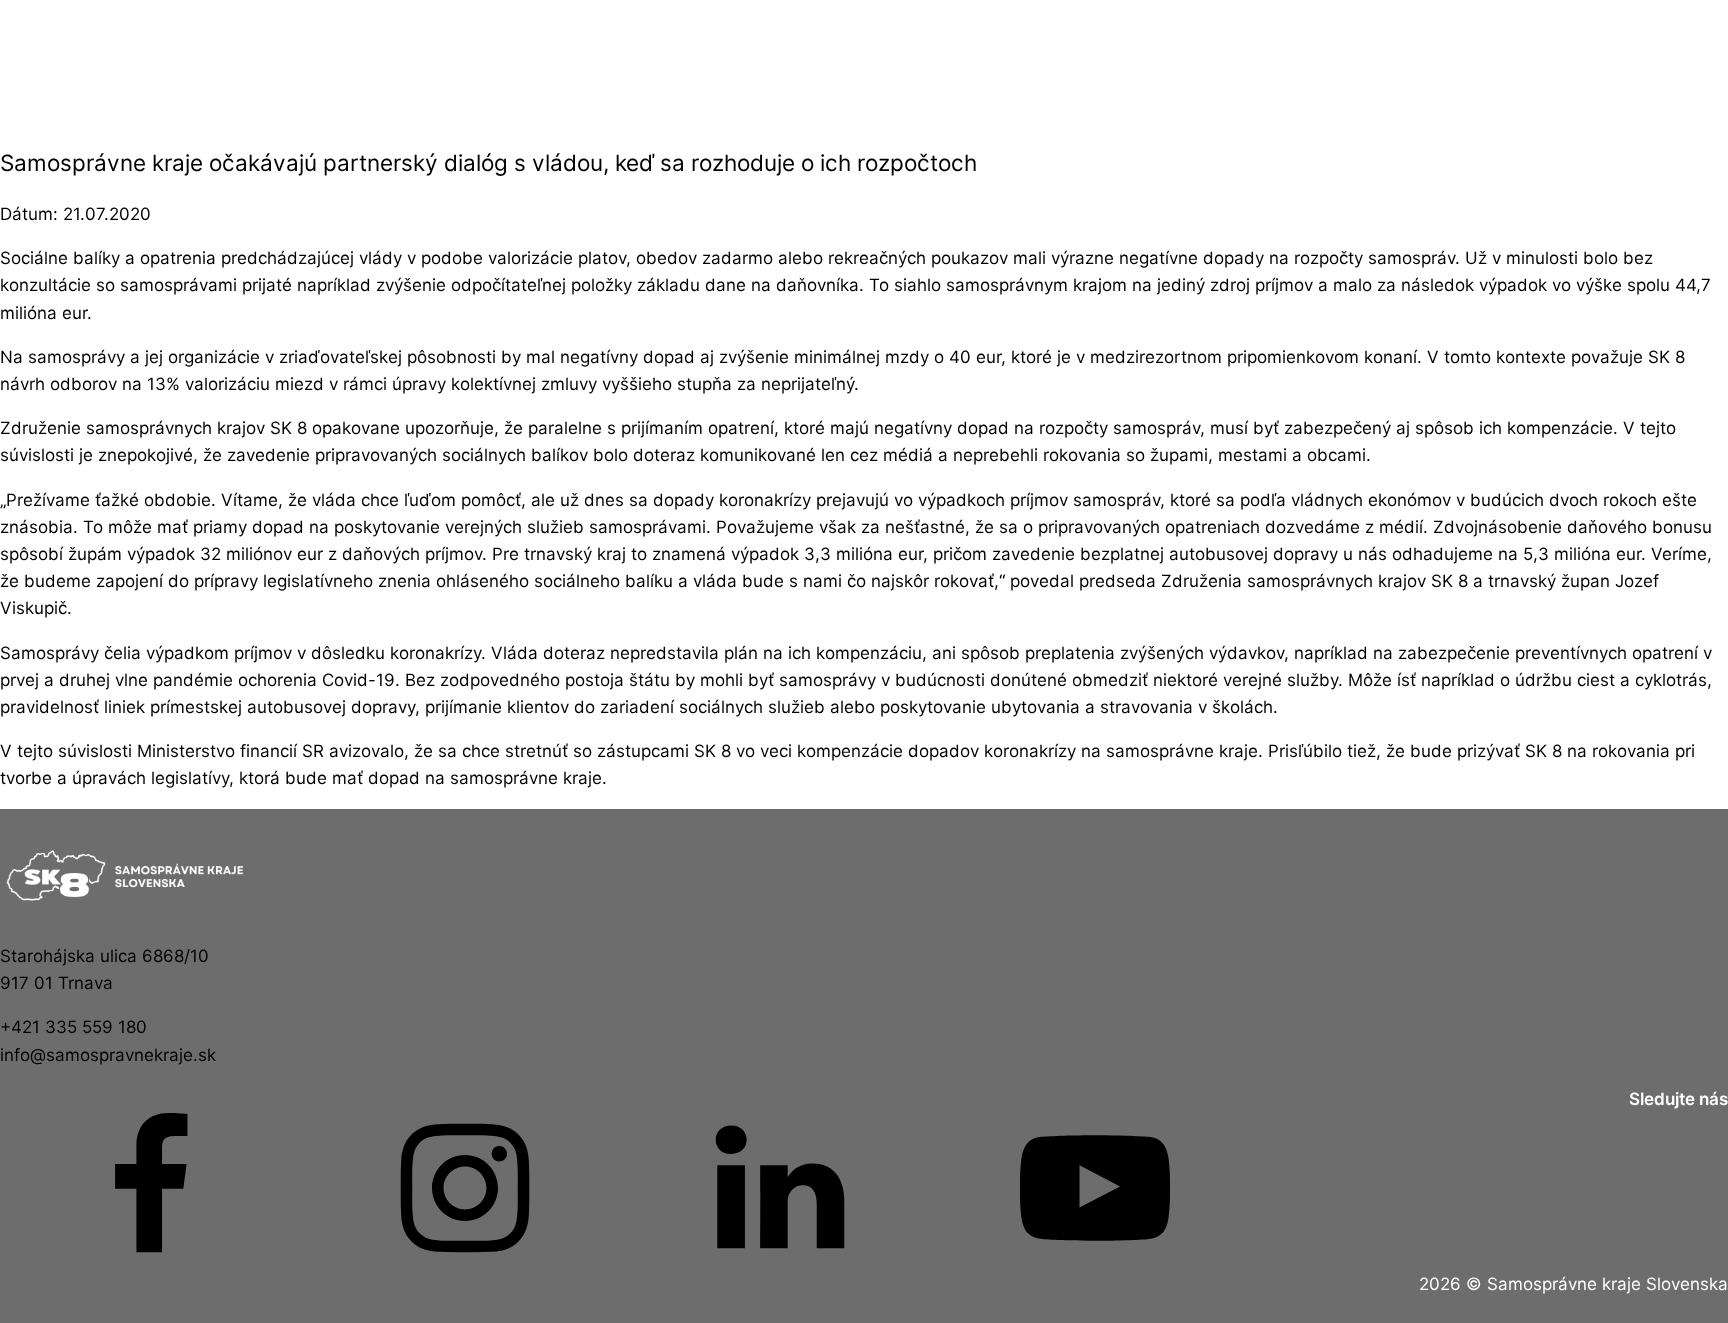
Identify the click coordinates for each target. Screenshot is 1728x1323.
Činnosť (370, 60)
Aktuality (123, 60)
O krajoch (864, 60)
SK (1604, 60)
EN (1358, 60)
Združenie (617, 60)
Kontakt (1110, 60)
